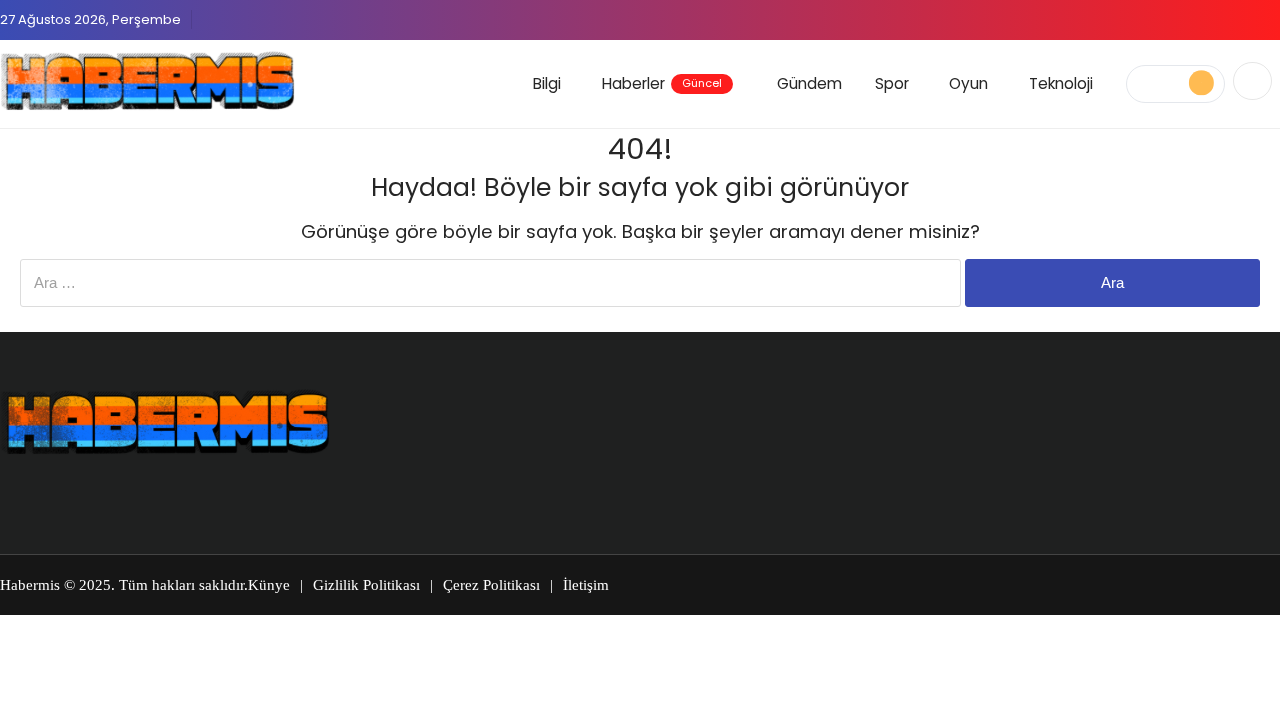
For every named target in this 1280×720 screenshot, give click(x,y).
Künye (269, 585)
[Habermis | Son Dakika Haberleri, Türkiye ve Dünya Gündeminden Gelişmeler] (147, 81)
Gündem (809, 83)
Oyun (968, 83)
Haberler (662, 83)
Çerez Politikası (491, 585)
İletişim (586, 585)
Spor (892, 83)
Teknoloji (1061, 83)
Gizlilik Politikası (366, 585)
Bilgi (547, 83)
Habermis (30, 585)
